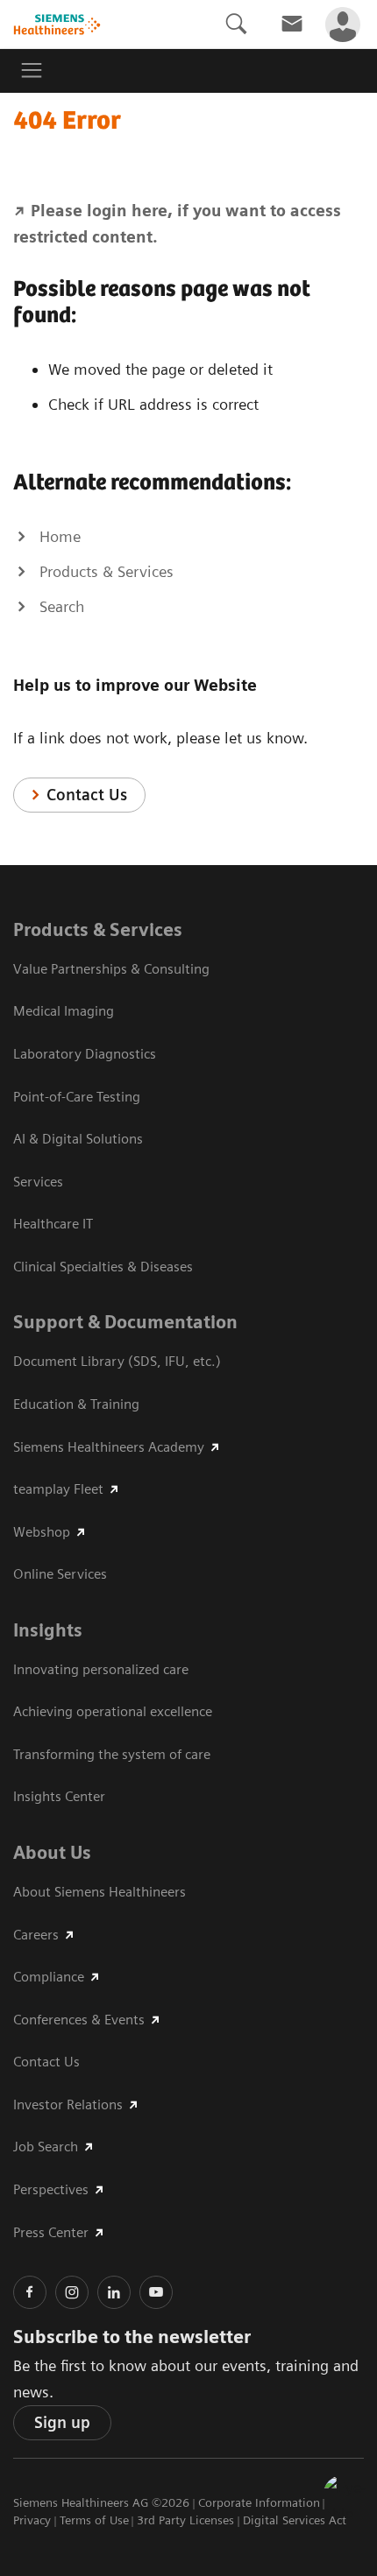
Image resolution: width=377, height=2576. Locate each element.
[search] (236, 24)
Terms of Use (94, 2520)
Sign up (62, 2422)
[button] (345, 2496)
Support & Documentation (125, 1322)
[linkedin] (114, 2292)
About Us (52, 1853)
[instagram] (72, 2292)
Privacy (32, 2520)
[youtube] (156, 2292)
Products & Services (98, 930)
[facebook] (30, 2292)
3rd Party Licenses (185, 2520)
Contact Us (87, 795)
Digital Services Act (295, 2520)
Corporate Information (259, 2502)
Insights (48, 1630)
